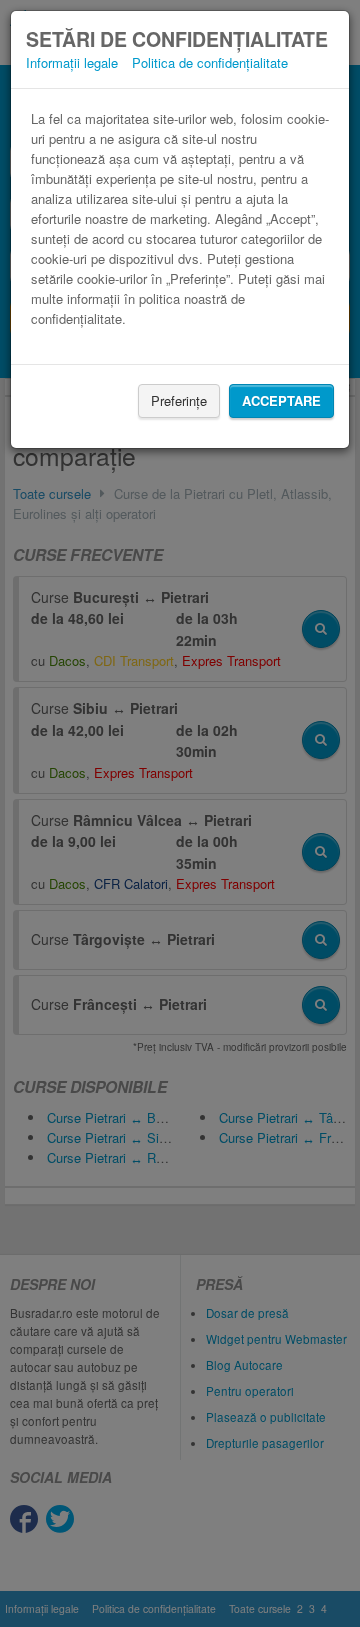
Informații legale (72, 62)
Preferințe (179, 400)
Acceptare (281, 400)
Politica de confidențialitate (210, 62)
